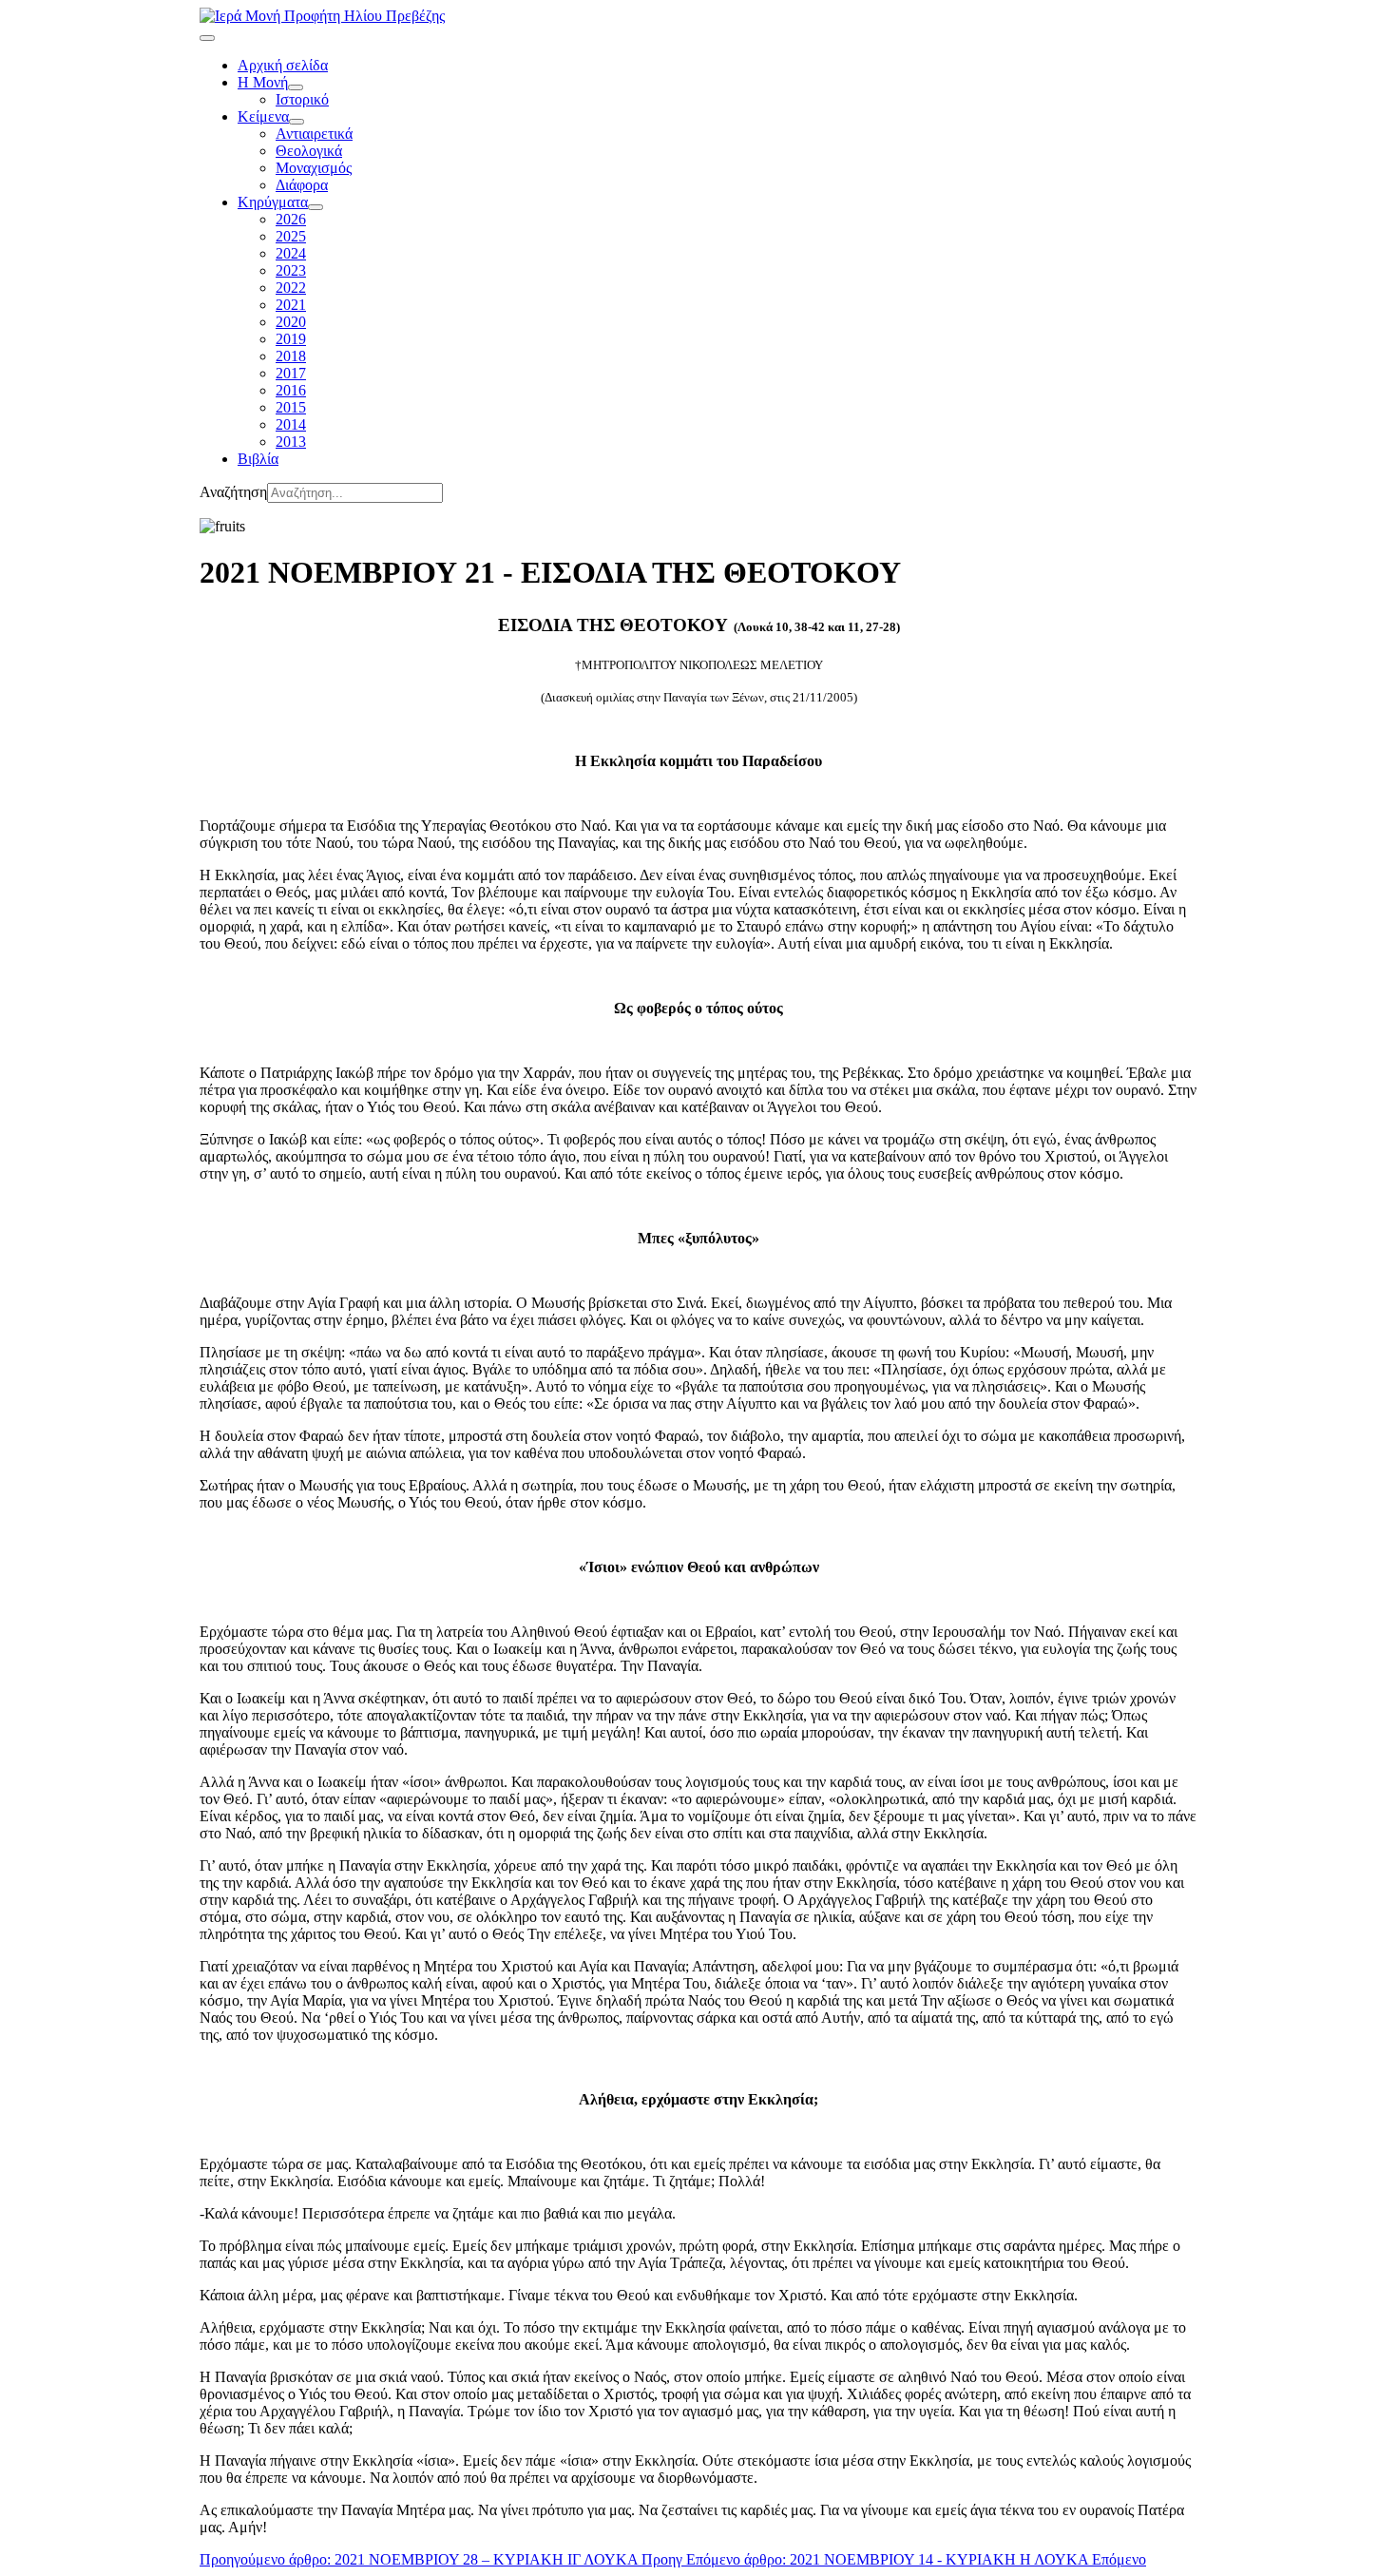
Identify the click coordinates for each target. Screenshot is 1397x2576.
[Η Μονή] (296, 87)
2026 (291, 219)
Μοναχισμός (314, 168)
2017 (291, 373)
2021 (291, 305)
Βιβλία (258, 459)
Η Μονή (263, 82)
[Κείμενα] (297, 122)
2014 (291, 424)
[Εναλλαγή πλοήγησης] (207, 38)
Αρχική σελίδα (283, 65)
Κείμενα (263, 116)
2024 (291, 253)
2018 (291, 356)
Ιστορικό (302, 99)
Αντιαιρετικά (314, 134)
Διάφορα (302, 185)
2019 (291, 339)
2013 (291, 442)
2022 (291, 288)
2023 (291, 270)
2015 (291, 407)
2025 (291, 236)
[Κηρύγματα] (316, 207)
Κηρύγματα (273, 202)
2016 (291, 390)
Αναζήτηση (233, 492)
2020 (291, 322)
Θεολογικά (309, 151)
